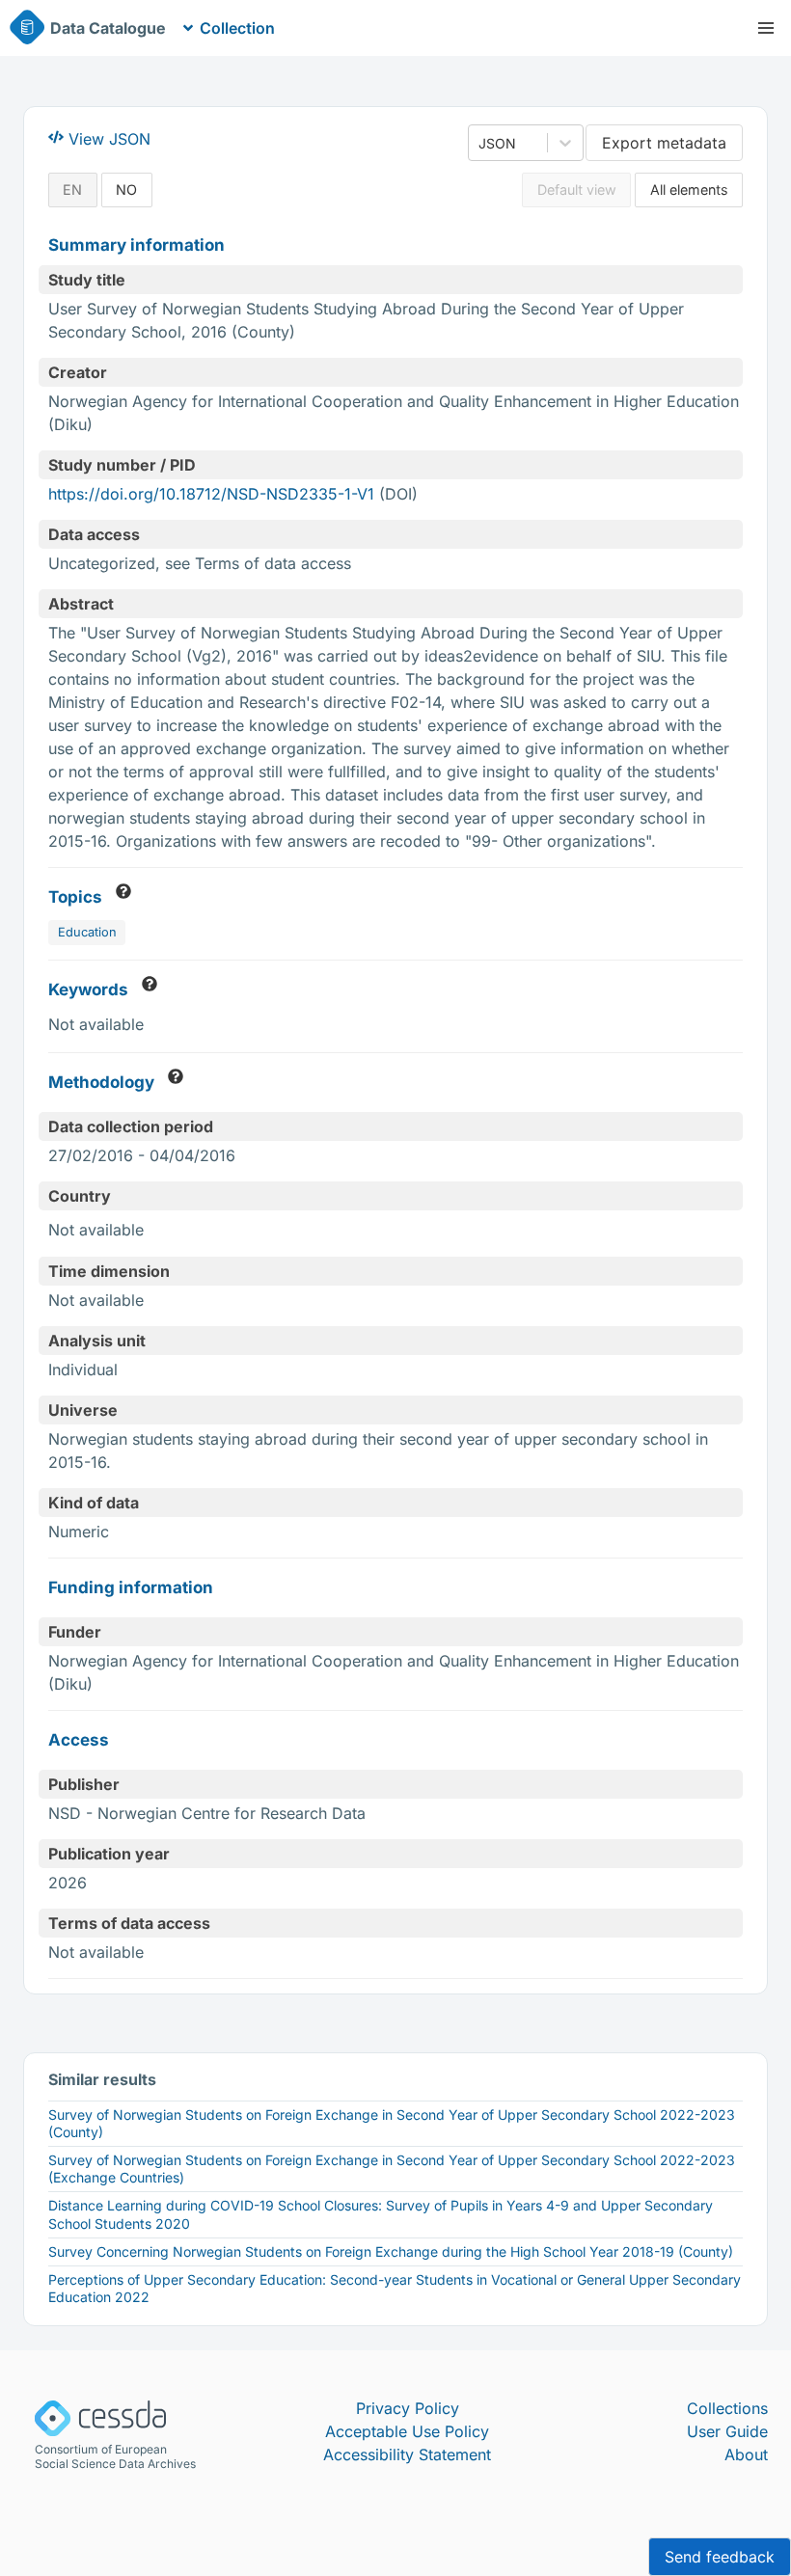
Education (87, 932)
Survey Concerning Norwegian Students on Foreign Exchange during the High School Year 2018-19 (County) (391, 2251)
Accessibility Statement (407, 2454)
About (746, 2454)
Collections (727, 2408)
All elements (689, 190)
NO (126, 190)
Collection (237, 28)
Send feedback (720, 2557)
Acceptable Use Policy (407, 2431)
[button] (766, 28)
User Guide (727, 2431)
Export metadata (664, 143)
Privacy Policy (408, 2408)
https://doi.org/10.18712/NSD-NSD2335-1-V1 (211, 494)
